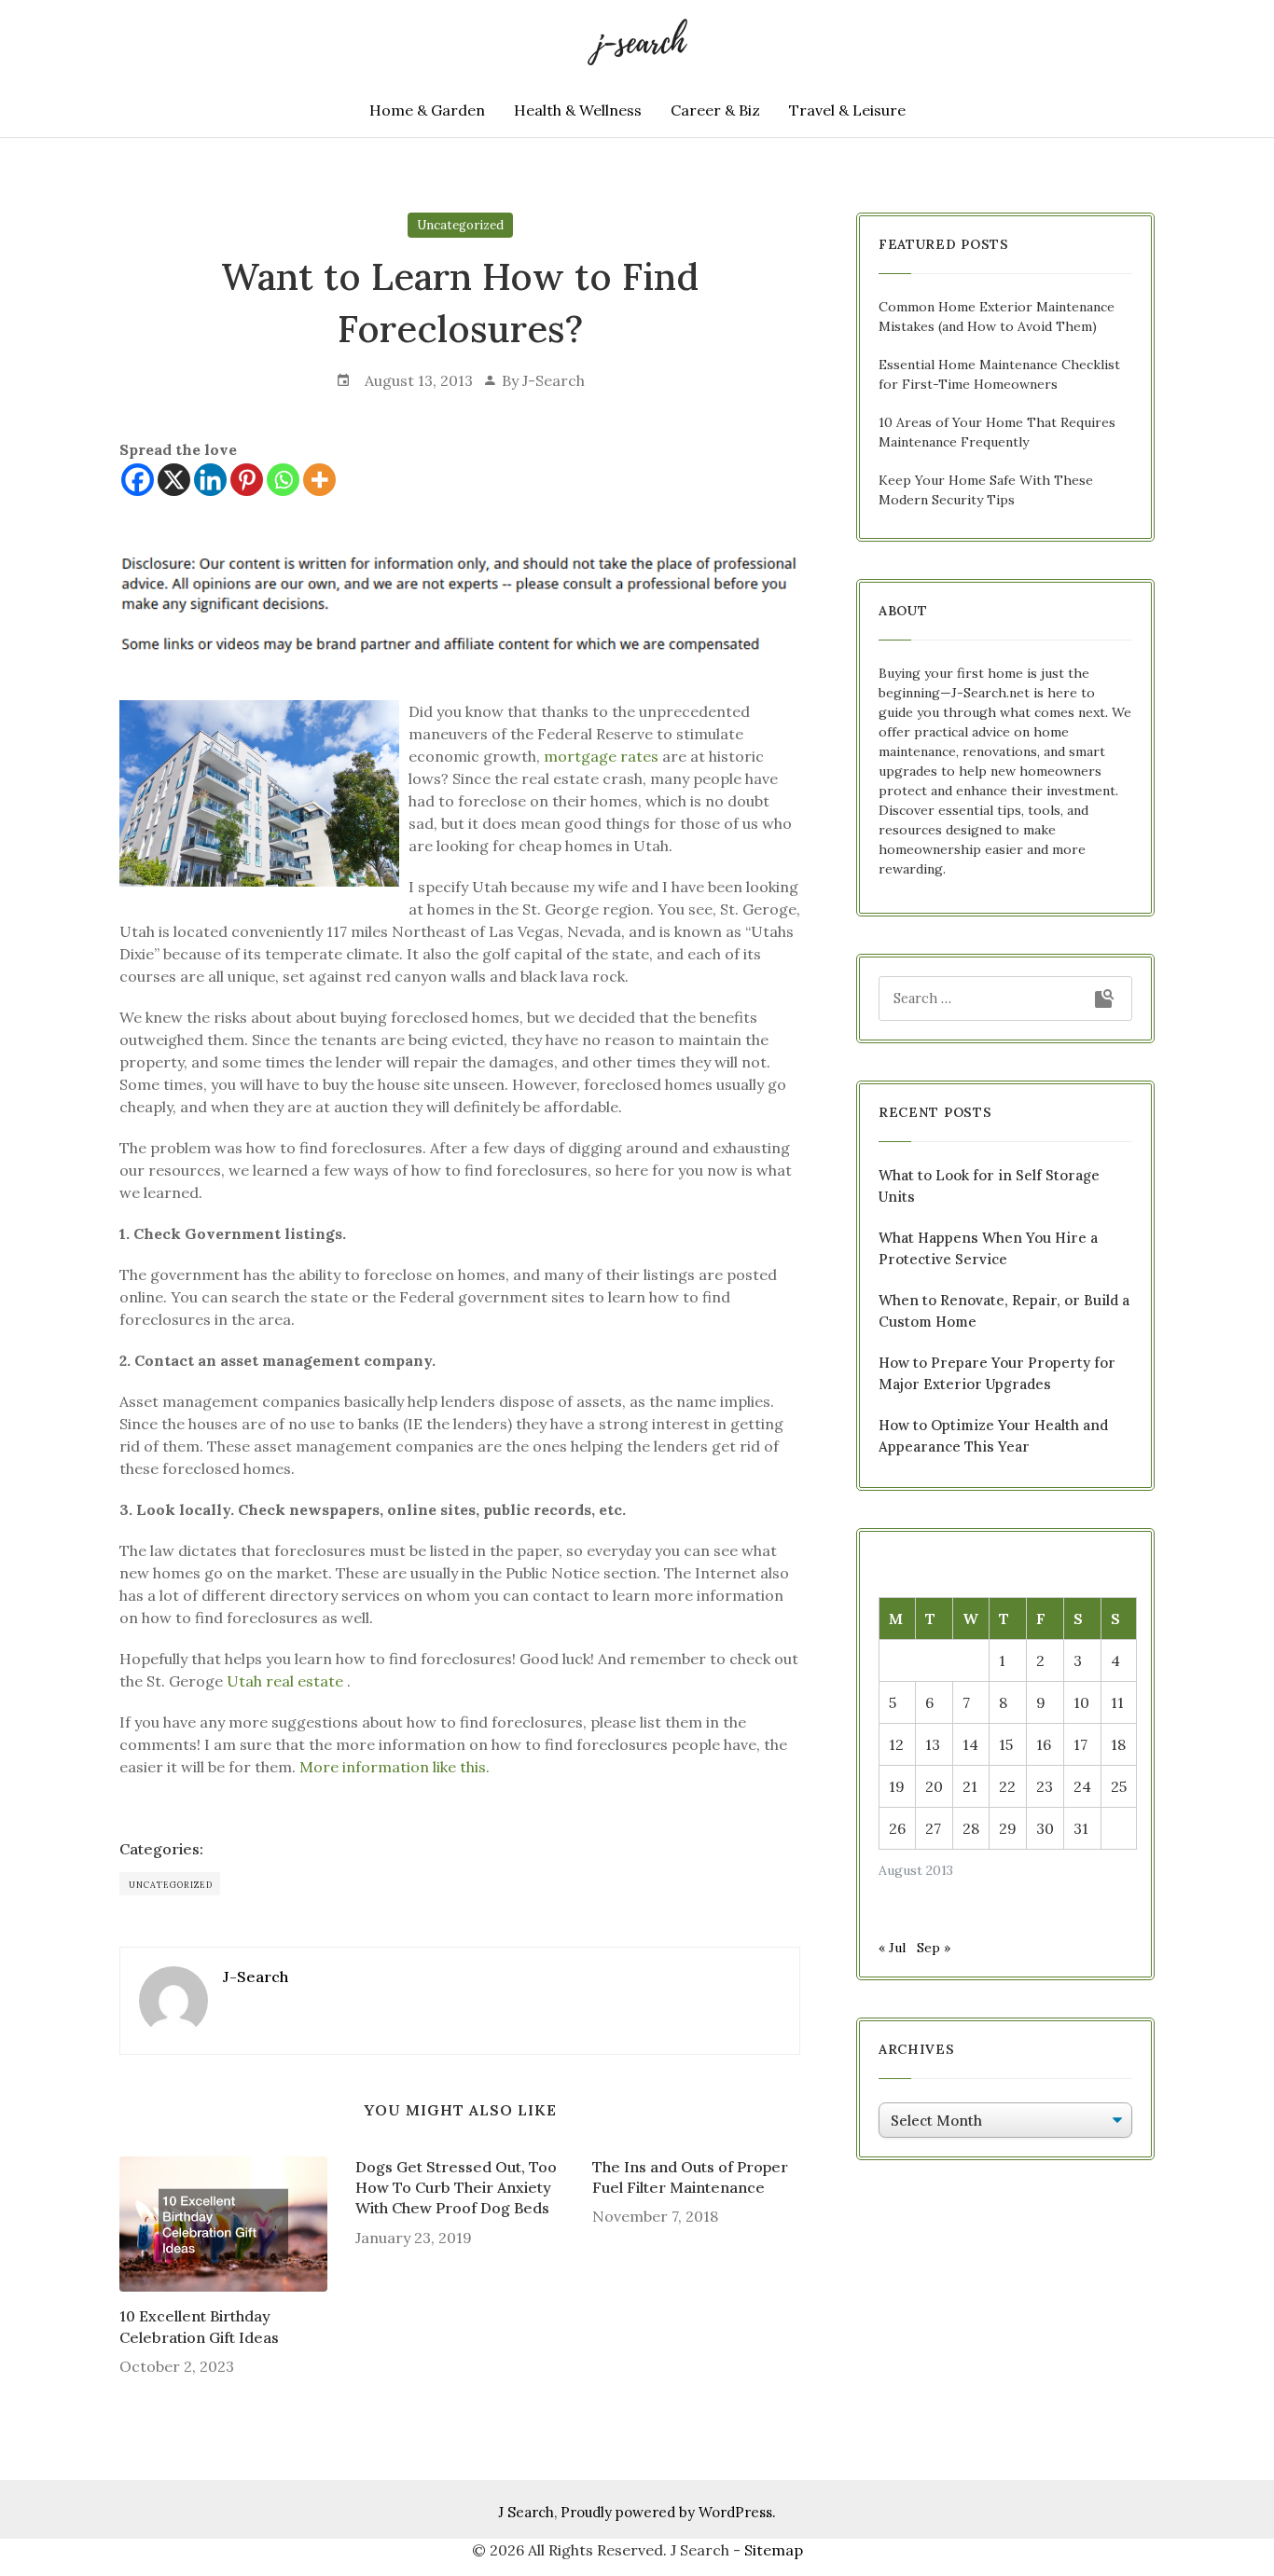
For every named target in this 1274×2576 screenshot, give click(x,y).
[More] (319, 480)
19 (897, 1786)
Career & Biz (715, 110)
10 (1081, 1702)
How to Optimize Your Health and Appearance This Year (993, 1436)
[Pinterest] (247, 480)
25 (1119, 1786)
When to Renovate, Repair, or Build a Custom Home (1004, 1311)
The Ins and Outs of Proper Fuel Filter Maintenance (690, 2177)
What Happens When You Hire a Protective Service (988, 1248)
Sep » (934, 1948)
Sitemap (774, 2550)
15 (1006, 1744)
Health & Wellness (578, 110)
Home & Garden (427, 110)
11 (1117, 1702)
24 (1082, 1786)
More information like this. (395, 1767)
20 (934, 1786)
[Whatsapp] (283, 480)
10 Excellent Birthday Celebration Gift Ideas (199, 2326)
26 (897, 1828)
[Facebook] (138, 480)
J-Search (554, 380)
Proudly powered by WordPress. (668, 2512)
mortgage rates (601, 756)
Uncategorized (460, 225)
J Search (526, 2512)
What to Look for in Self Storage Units (989, 1186)
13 (933, 1744)
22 (1007, 1786)
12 (896, 1744)
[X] (174, 480)
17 (1080, 1744)
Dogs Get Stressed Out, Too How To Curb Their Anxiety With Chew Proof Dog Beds (456, 2188)
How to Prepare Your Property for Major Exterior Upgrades (997, 1373)
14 (970, 1744)
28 (971, 1828)
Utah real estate (285, 1681)
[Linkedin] (210, 480)
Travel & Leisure (847, 110)
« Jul (892, 1948)
